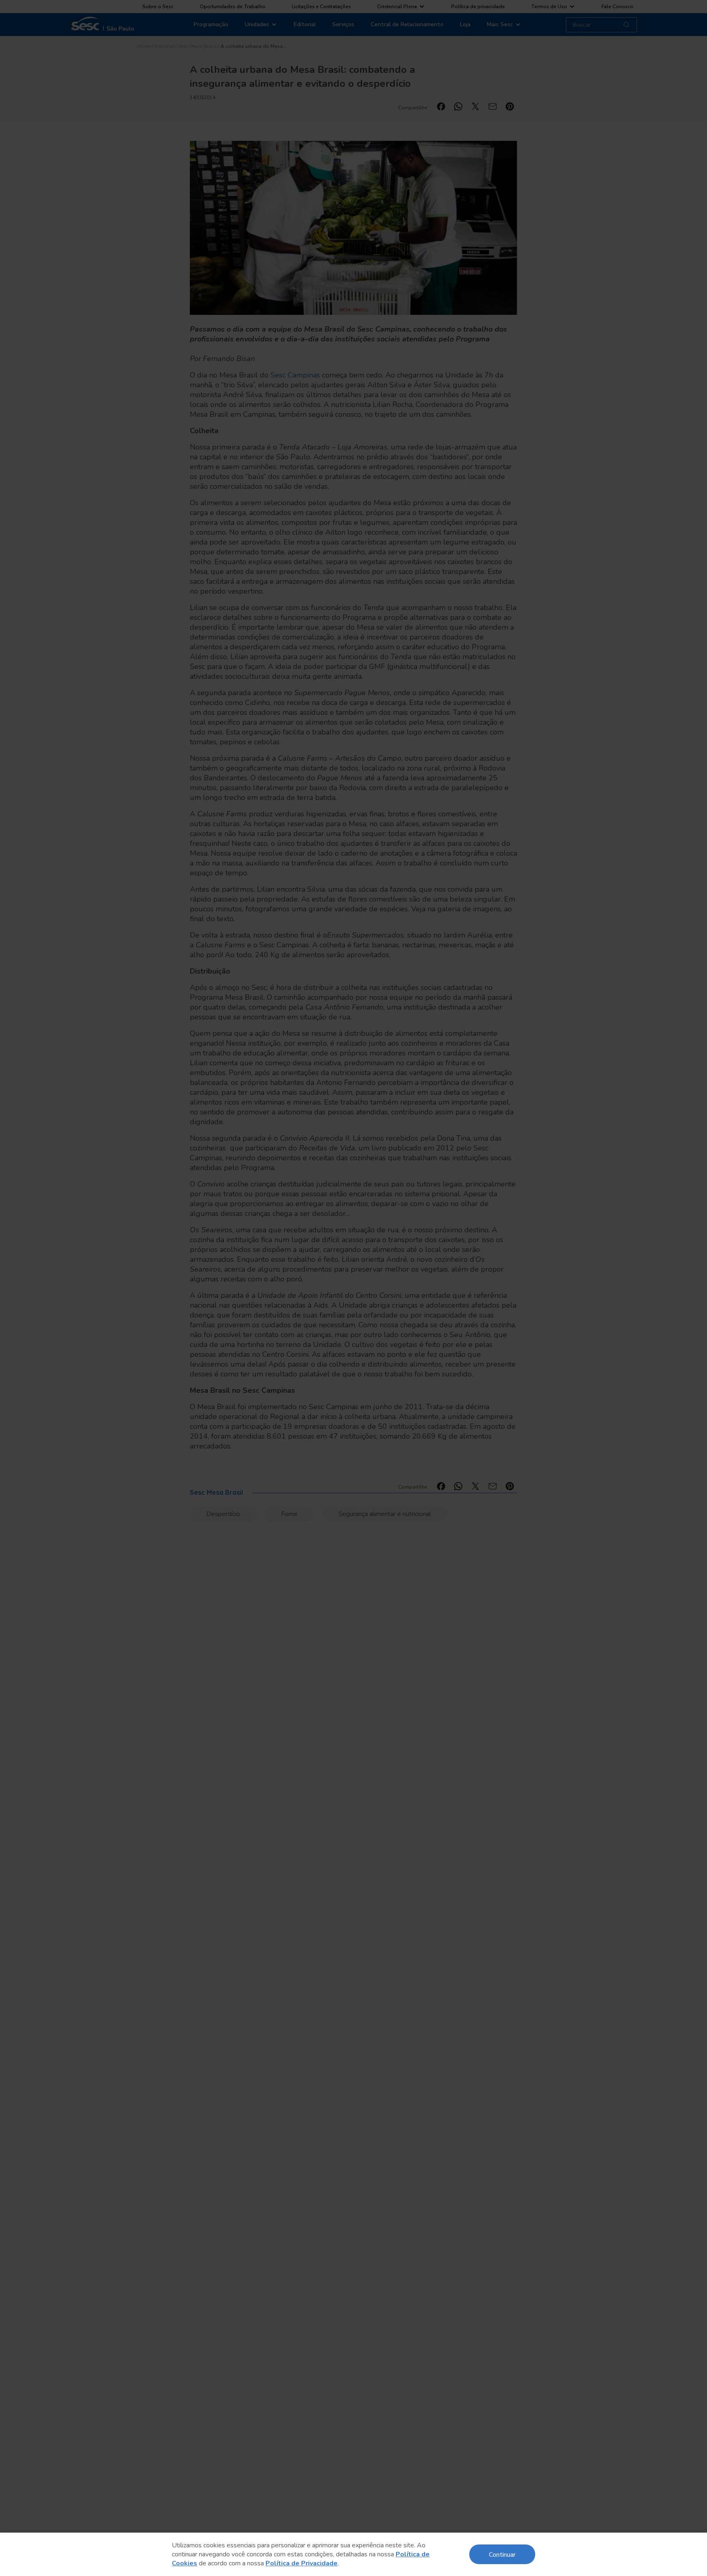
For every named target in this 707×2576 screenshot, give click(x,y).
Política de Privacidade (302, 2563)
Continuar (502, 2554)
